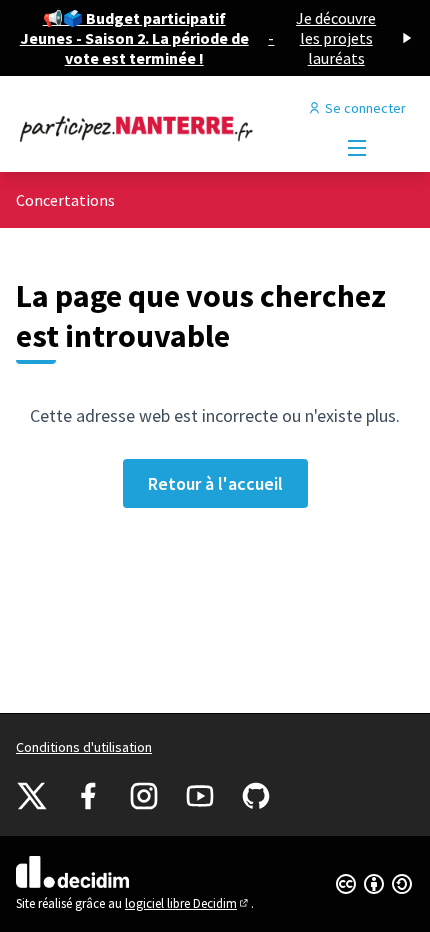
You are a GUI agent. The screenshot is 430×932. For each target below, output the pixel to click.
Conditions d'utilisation (84, 747)
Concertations (65, 200)
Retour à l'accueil (215, 483)
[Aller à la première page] (163, 128)
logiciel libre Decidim (188, 903)
